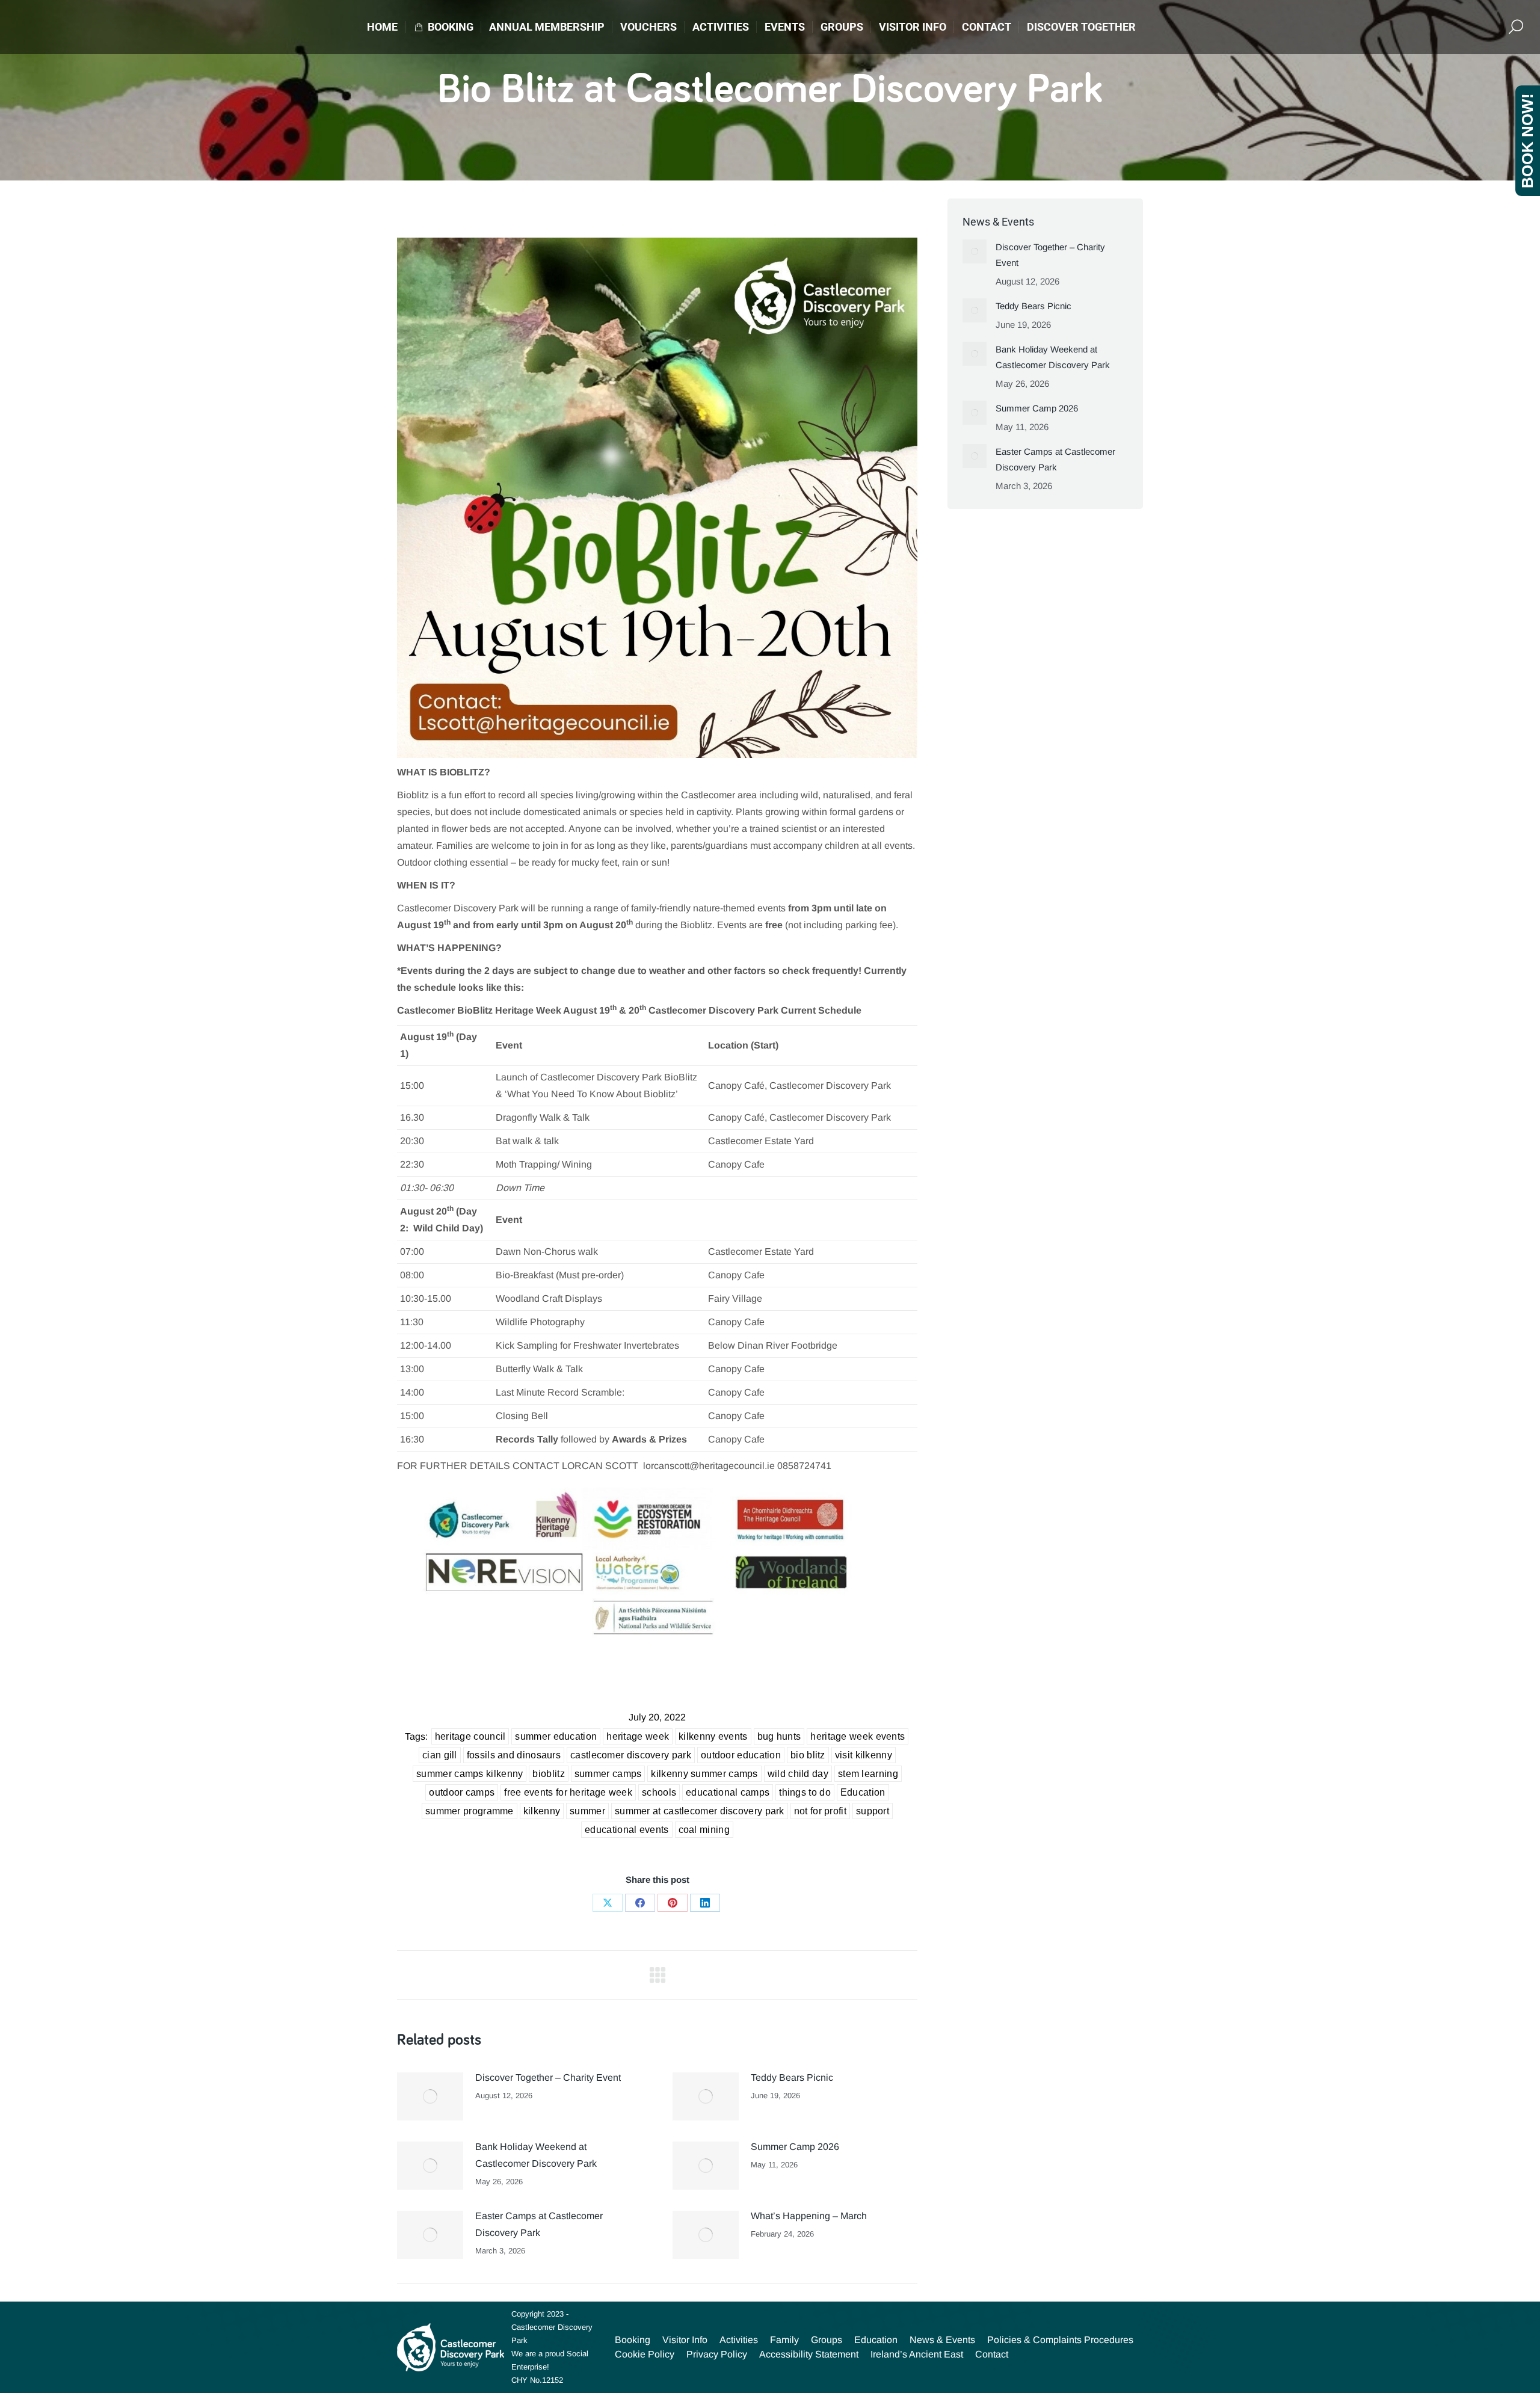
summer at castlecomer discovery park (700, 1811)
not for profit (820, 1811)
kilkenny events (713, 1736)
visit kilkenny (864, 1755)
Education (863, 1792)
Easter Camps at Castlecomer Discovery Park (539, 2224)
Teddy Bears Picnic (792, 2077)
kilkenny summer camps (704, 1774)
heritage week (638, 1736)
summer (587, 1811)
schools (659, 1792)
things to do (805, 1792)
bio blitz (808, 1755)
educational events (627, 1830)
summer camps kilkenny (470, 1774)
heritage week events (858, 1736)
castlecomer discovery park (631, 1755)
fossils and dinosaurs (514, 1755)
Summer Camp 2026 (795, 2147)
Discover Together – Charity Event (548, 2077)
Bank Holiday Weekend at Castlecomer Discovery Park (536, 2155)
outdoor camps (462, 1792)
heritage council (470, 1736)
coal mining (704, 1830)
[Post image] (430, 2096)
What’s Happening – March (809, 2216)
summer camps (608, 1774)
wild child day (798, 1774)
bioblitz (548, 1774)
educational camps (728, 1792)
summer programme (470, 1811)
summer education (556, 1736)
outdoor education (741, 1755)
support (873, 1811)
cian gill (440, 1755)
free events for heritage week (568, 1792)
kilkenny (542, 1811)
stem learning (868, 1774)
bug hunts (779, 1736)
